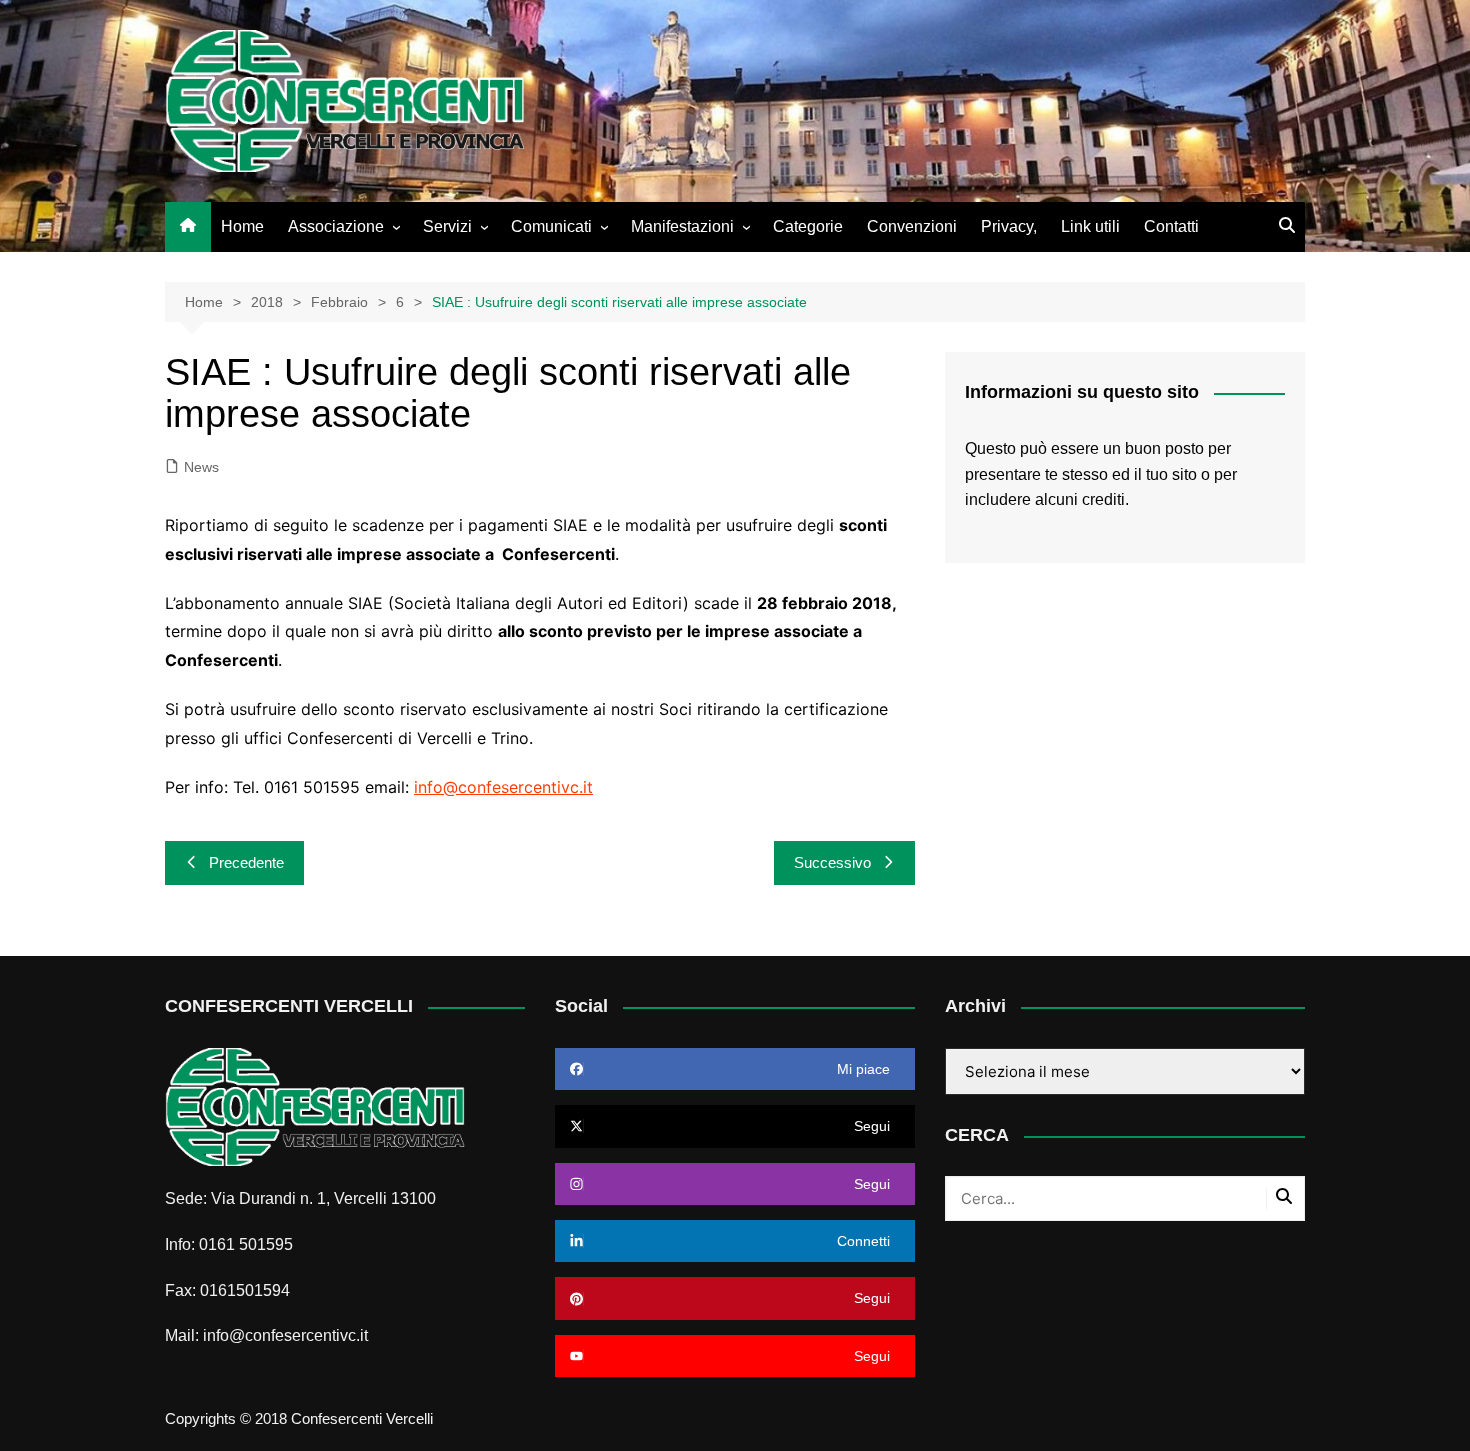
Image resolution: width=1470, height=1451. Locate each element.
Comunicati (551, 226)
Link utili (1090, 226)
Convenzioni (912, 226)
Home (242, 226)
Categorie (808, 226)
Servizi (447, 226)
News (201, 467)
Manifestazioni (682, 226)
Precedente (246, 862)
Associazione (336, 226)
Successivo (832, 862)
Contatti (1171, 226)
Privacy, (1009, 226)
